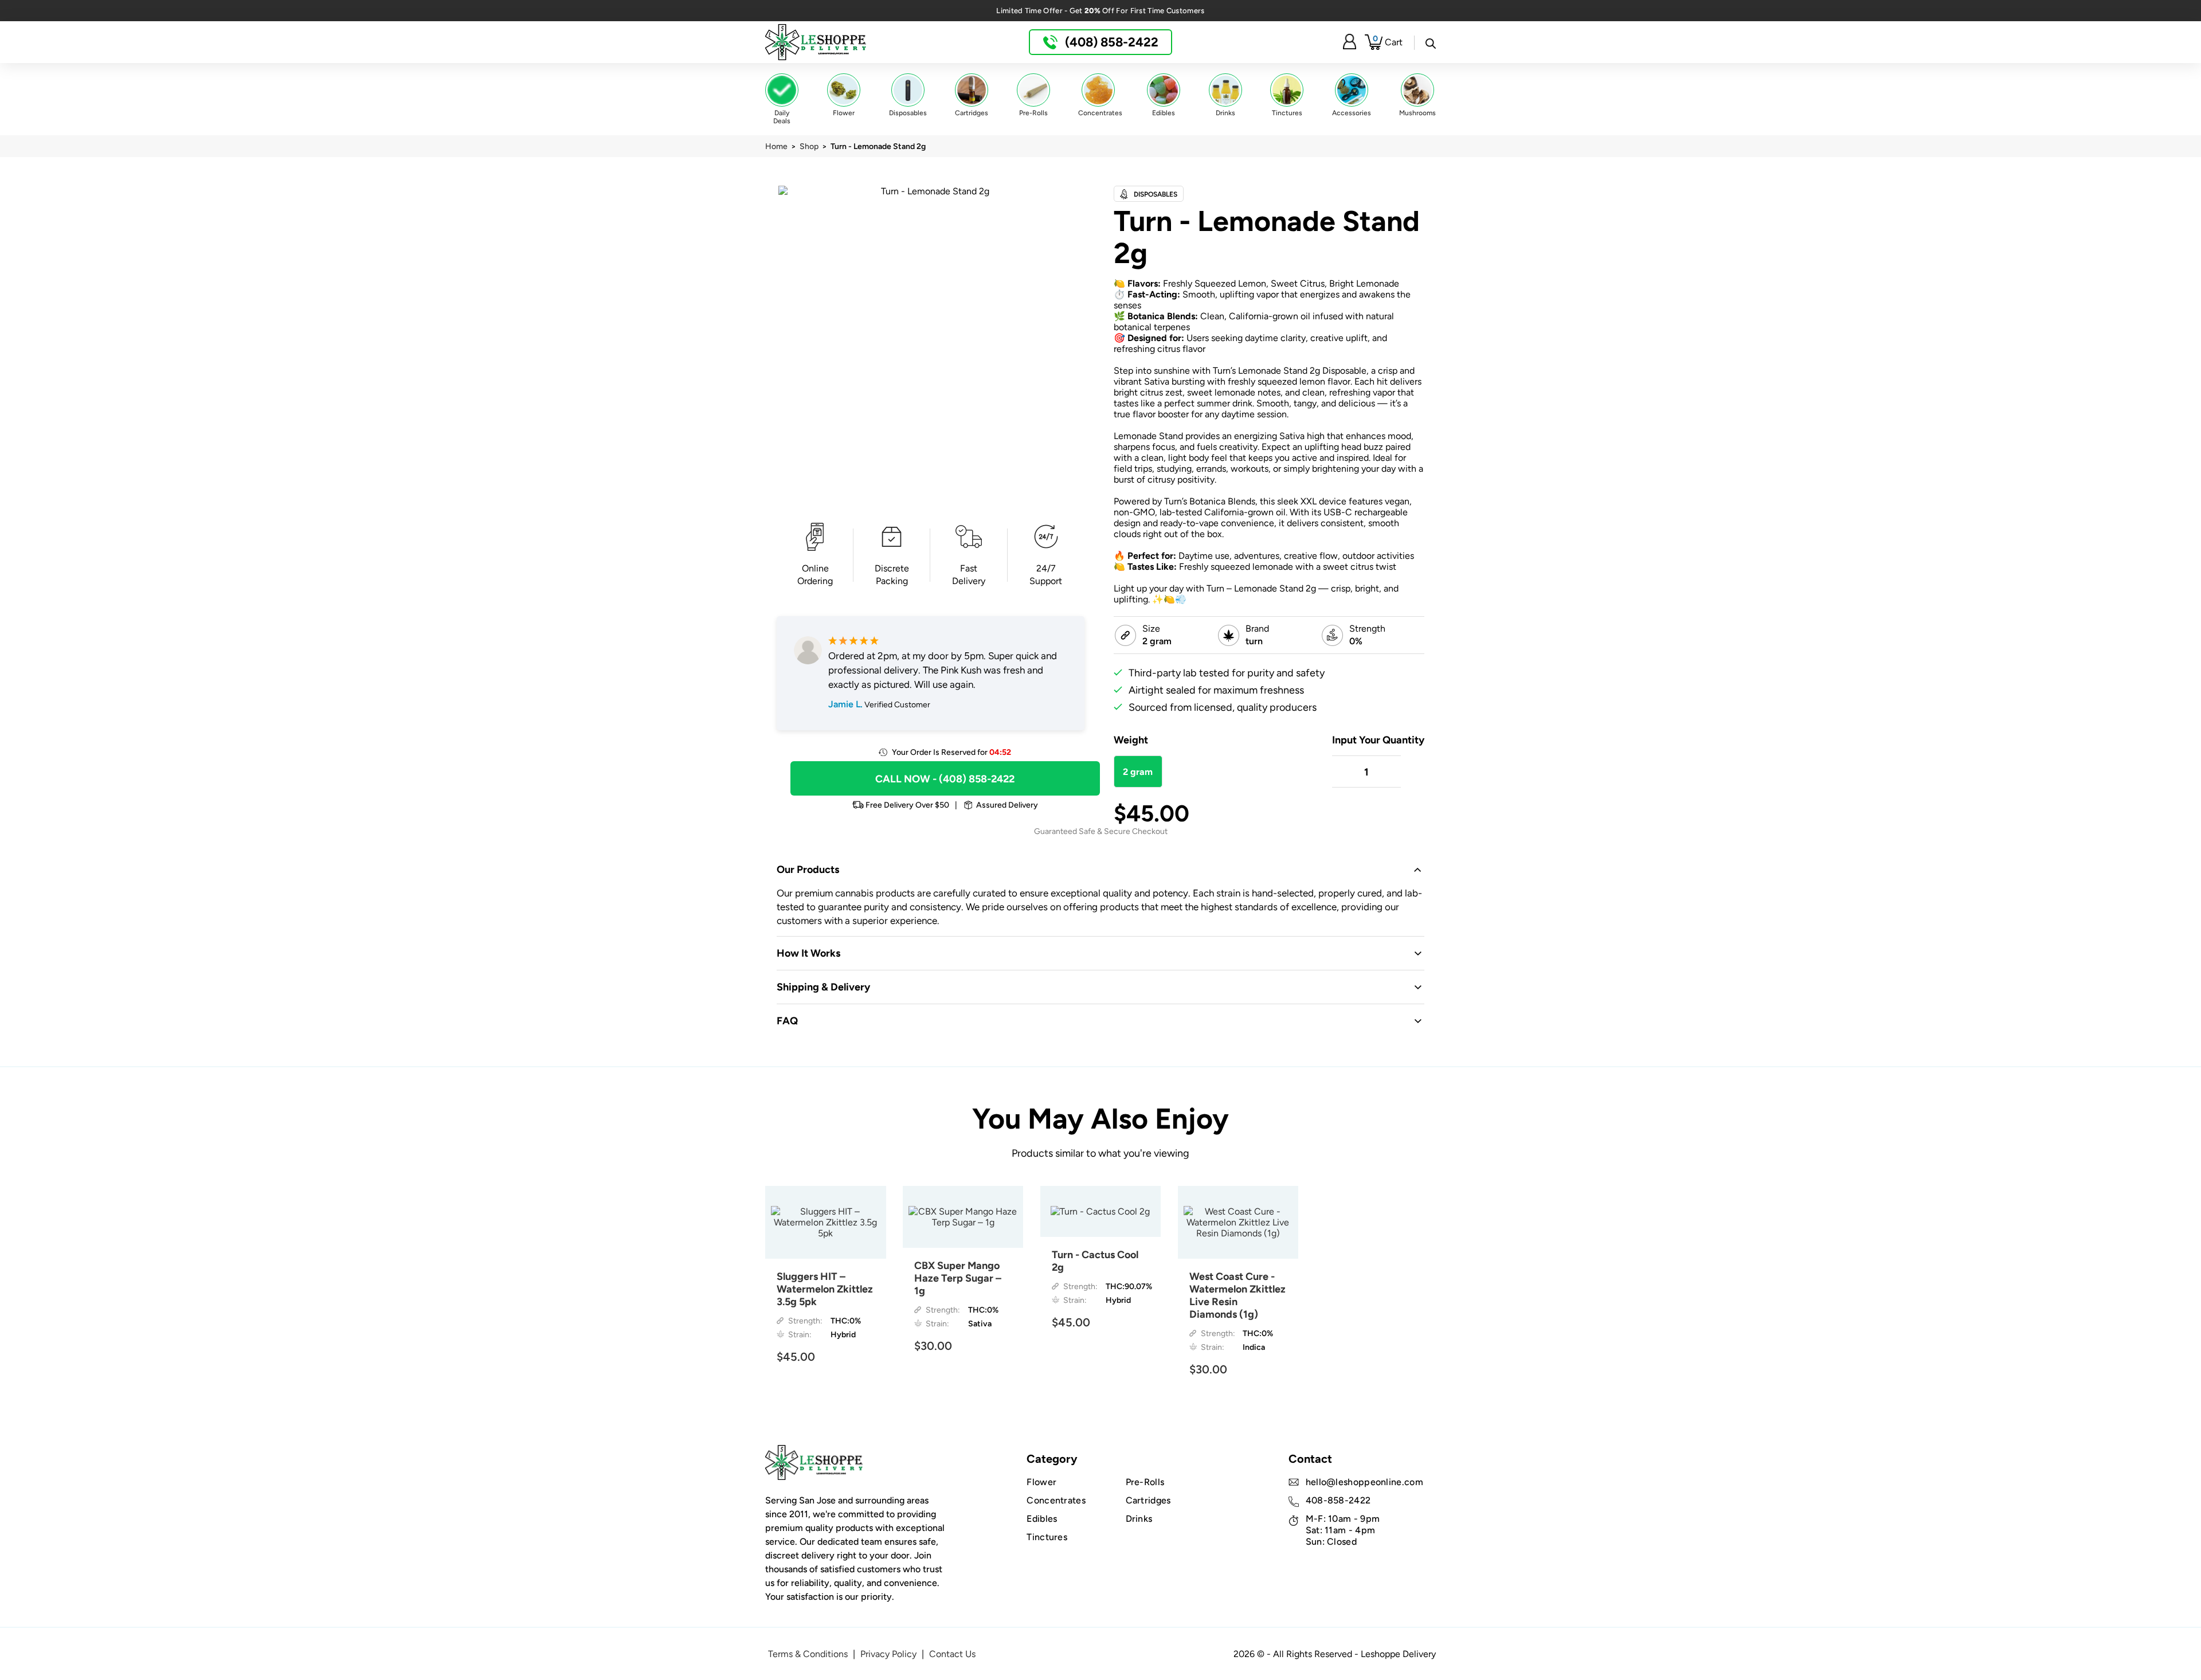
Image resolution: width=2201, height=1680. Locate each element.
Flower (1041, 1482)
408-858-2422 (1338, 1500)
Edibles (1042, 1519)
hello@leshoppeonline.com (1364, 1482)
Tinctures (1047, 1537)
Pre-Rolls (1145, 1482)
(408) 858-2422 (1110, 42)
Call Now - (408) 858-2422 (945, 779)
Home (776, 146)
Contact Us (952, 1654)
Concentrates (1056, 1500)
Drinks (1139, 1519)
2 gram (1138, 772)
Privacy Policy (888, 1654)
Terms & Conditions (808, 1654)
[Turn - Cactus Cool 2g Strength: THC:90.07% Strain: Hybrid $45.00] (1101, 1211)
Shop (809, 146)
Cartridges (1148, 1500)
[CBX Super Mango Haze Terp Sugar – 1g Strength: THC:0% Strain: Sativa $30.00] (963, 1217)
